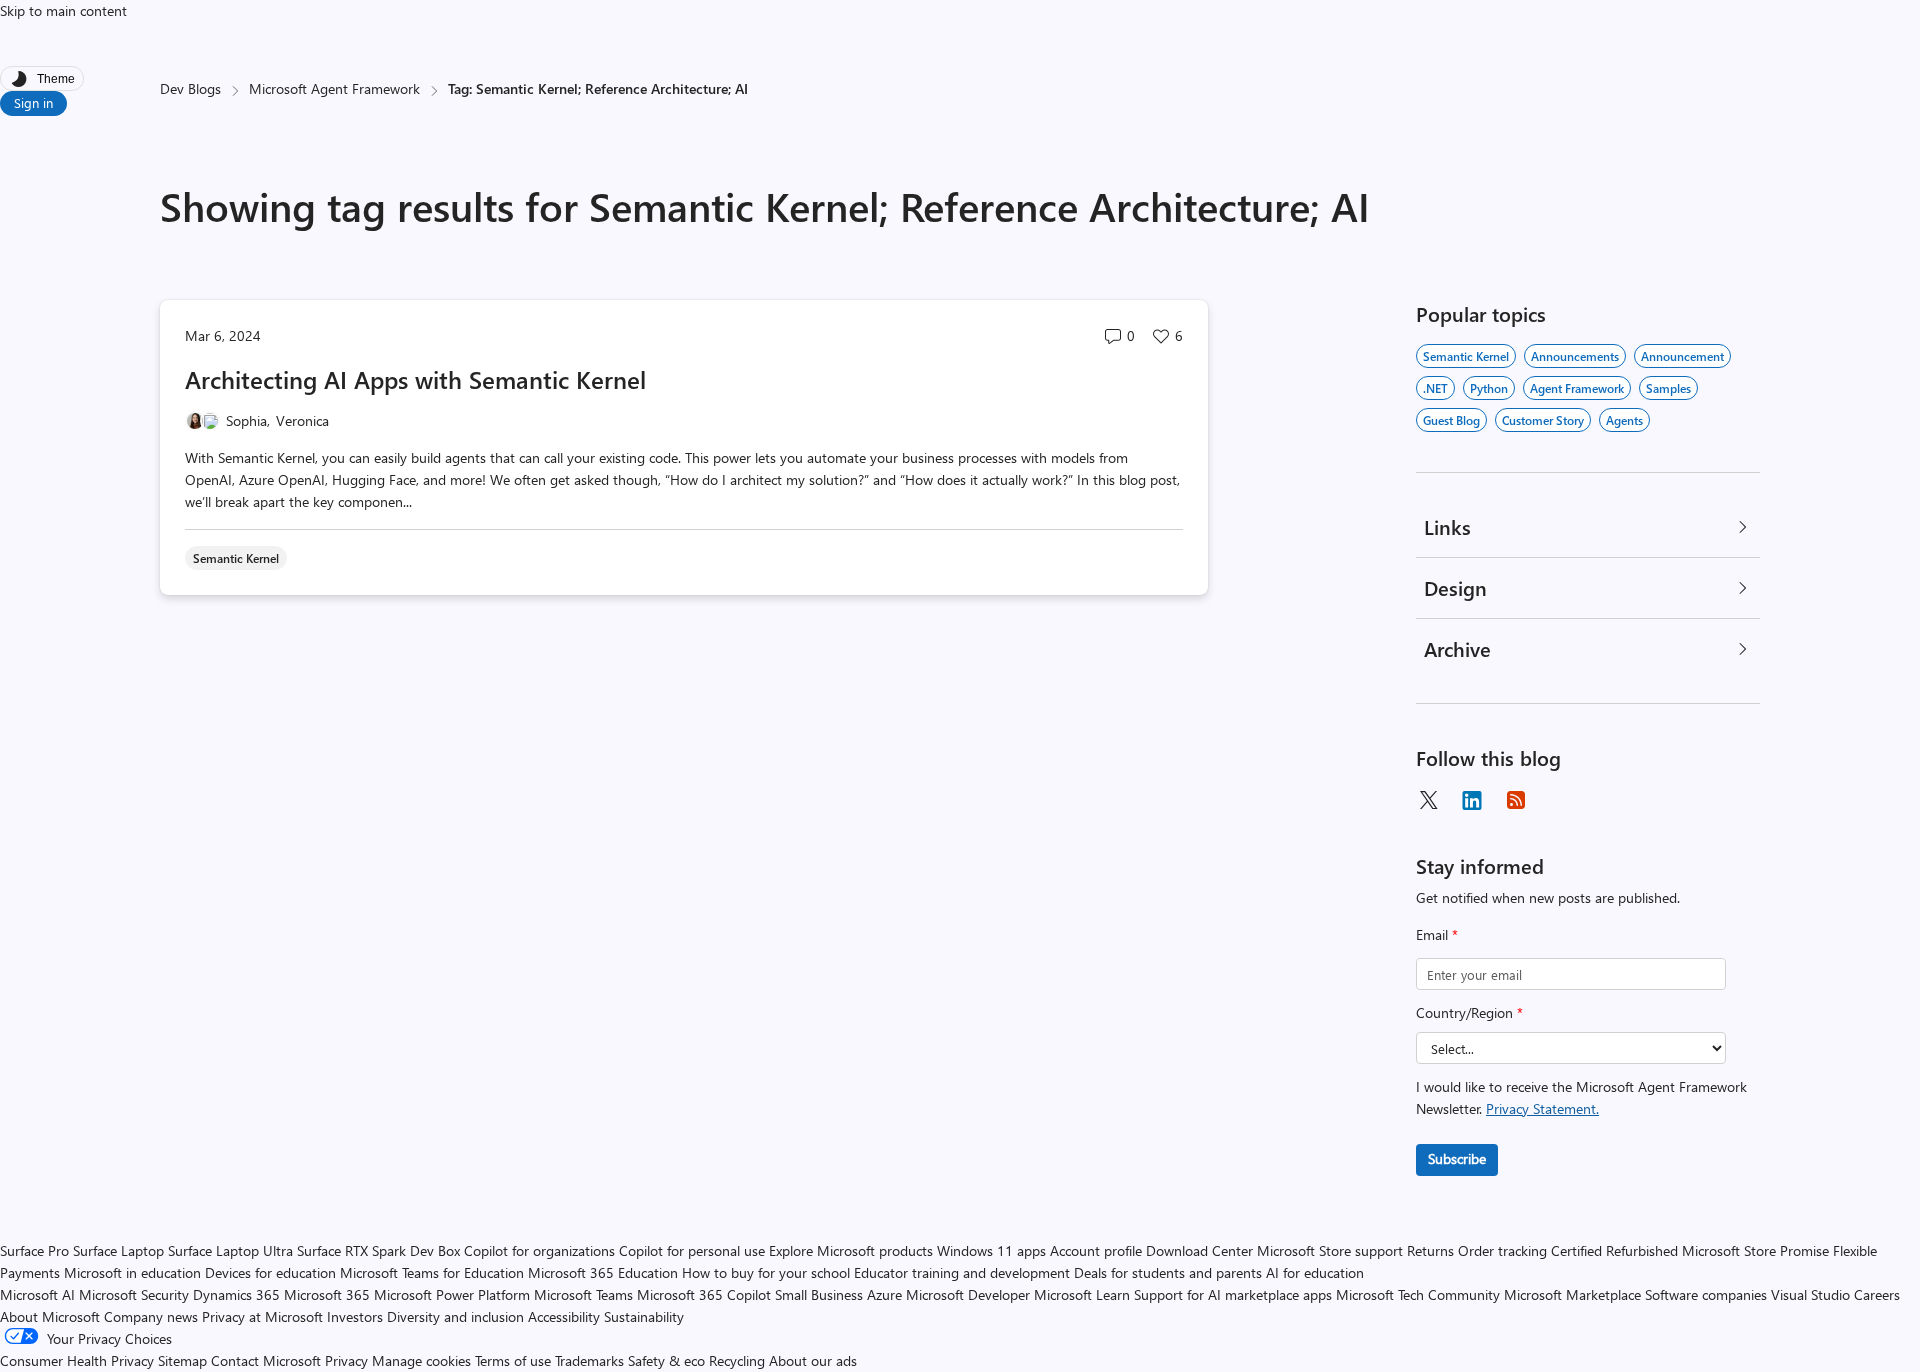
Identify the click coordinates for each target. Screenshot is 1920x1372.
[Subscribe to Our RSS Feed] (1516, 800)
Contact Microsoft (266, 1360)
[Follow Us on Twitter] (1428, 800)
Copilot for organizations (539, 1250)
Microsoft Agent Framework (334, 88)
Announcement (1682, 356)
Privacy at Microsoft (262, 1316)
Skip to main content (63, 10)
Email (1437, 934)
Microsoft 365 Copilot (704, 1294)
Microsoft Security (134, 1294)
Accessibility (564, 1316)
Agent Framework (1577, 388)
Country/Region (1469, 1012)
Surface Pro (34, 1250)
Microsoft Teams (583, 1294)
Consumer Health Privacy (77, 1360)
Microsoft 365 (327, 1294)
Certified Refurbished (1614, 1250)
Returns (1430, 1250)
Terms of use (513, 1360)
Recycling (737, 1360)
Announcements (1575, 356)
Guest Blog (1451, 420)
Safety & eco (666, 1360)
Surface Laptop (118, 1250)
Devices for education (270, 1272)
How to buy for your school (766, 1272)
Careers (1877, 1294)
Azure (884, 1294)
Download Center (1199, 1250)
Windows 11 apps (991, 1250)
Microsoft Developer (968, 1294)
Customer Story (1543, 420)
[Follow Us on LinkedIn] (1472, 800)
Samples (1668, 388)
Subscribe (1457, 1158)
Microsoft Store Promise (1755, 1250)
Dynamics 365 (236, 1294)
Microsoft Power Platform (452, 1294)
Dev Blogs (190, 88)
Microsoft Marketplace (1572, 1294)
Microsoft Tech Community (1418, 1294)
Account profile (1096, 1250)
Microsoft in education (132, 1272)
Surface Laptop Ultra (230, 1250)
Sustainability (644, 1316)
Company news (151, 1316)
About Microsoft (50, 1316)
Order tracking (1502, 1250)
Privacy (348, 1360)
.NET (1435, 388)
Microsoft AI (37, 1294)
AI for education (1315, 1272)
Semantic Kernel (1466, 356)
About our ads (813, 1360)
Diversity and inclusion (455, 1316)
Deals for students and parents (1168, 1272)
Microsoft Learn (1082, 1294)
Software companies (1706, 1294)
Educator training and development (962, 1272)
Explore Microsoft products (851, 1250)
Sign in (33, 102)
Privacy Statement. (1542, 1108)
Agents (1624, 420)
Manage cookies (421, 1360)
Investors (355, 1316)
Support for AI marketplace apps (1233, 1294)
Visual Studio (1810, 1294)
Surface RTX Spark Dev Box (378, 1250)
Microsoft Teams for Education (432, 1272)
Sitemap (182, 1360)
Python (1489, 388)
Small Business (819, 1294)
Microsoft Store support (1330, 1250)
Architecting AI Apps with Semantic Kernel (415, 379)
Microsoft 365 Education (603, 1272)
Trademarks (589, 1360)
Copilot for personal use (692, 1250)
